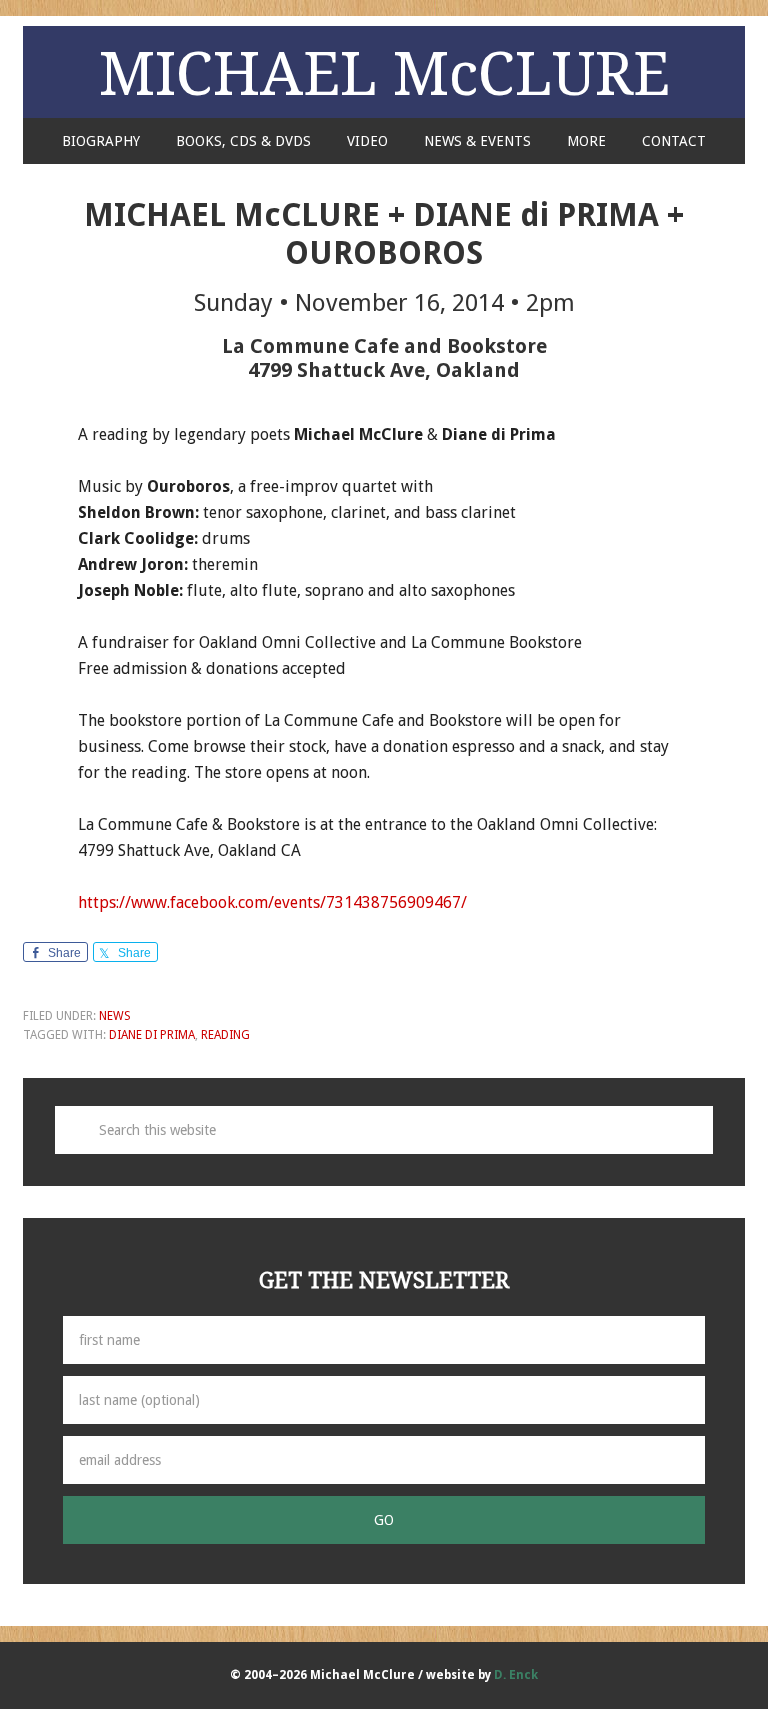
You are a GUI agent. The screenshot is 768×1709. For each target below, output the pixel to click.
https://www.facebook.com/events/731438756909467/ (272, 902)
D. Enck (516, 1675)
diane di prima (152, 1035)
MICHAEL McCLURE (384, 72)
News (115, 1016)
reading (225, 1035)
